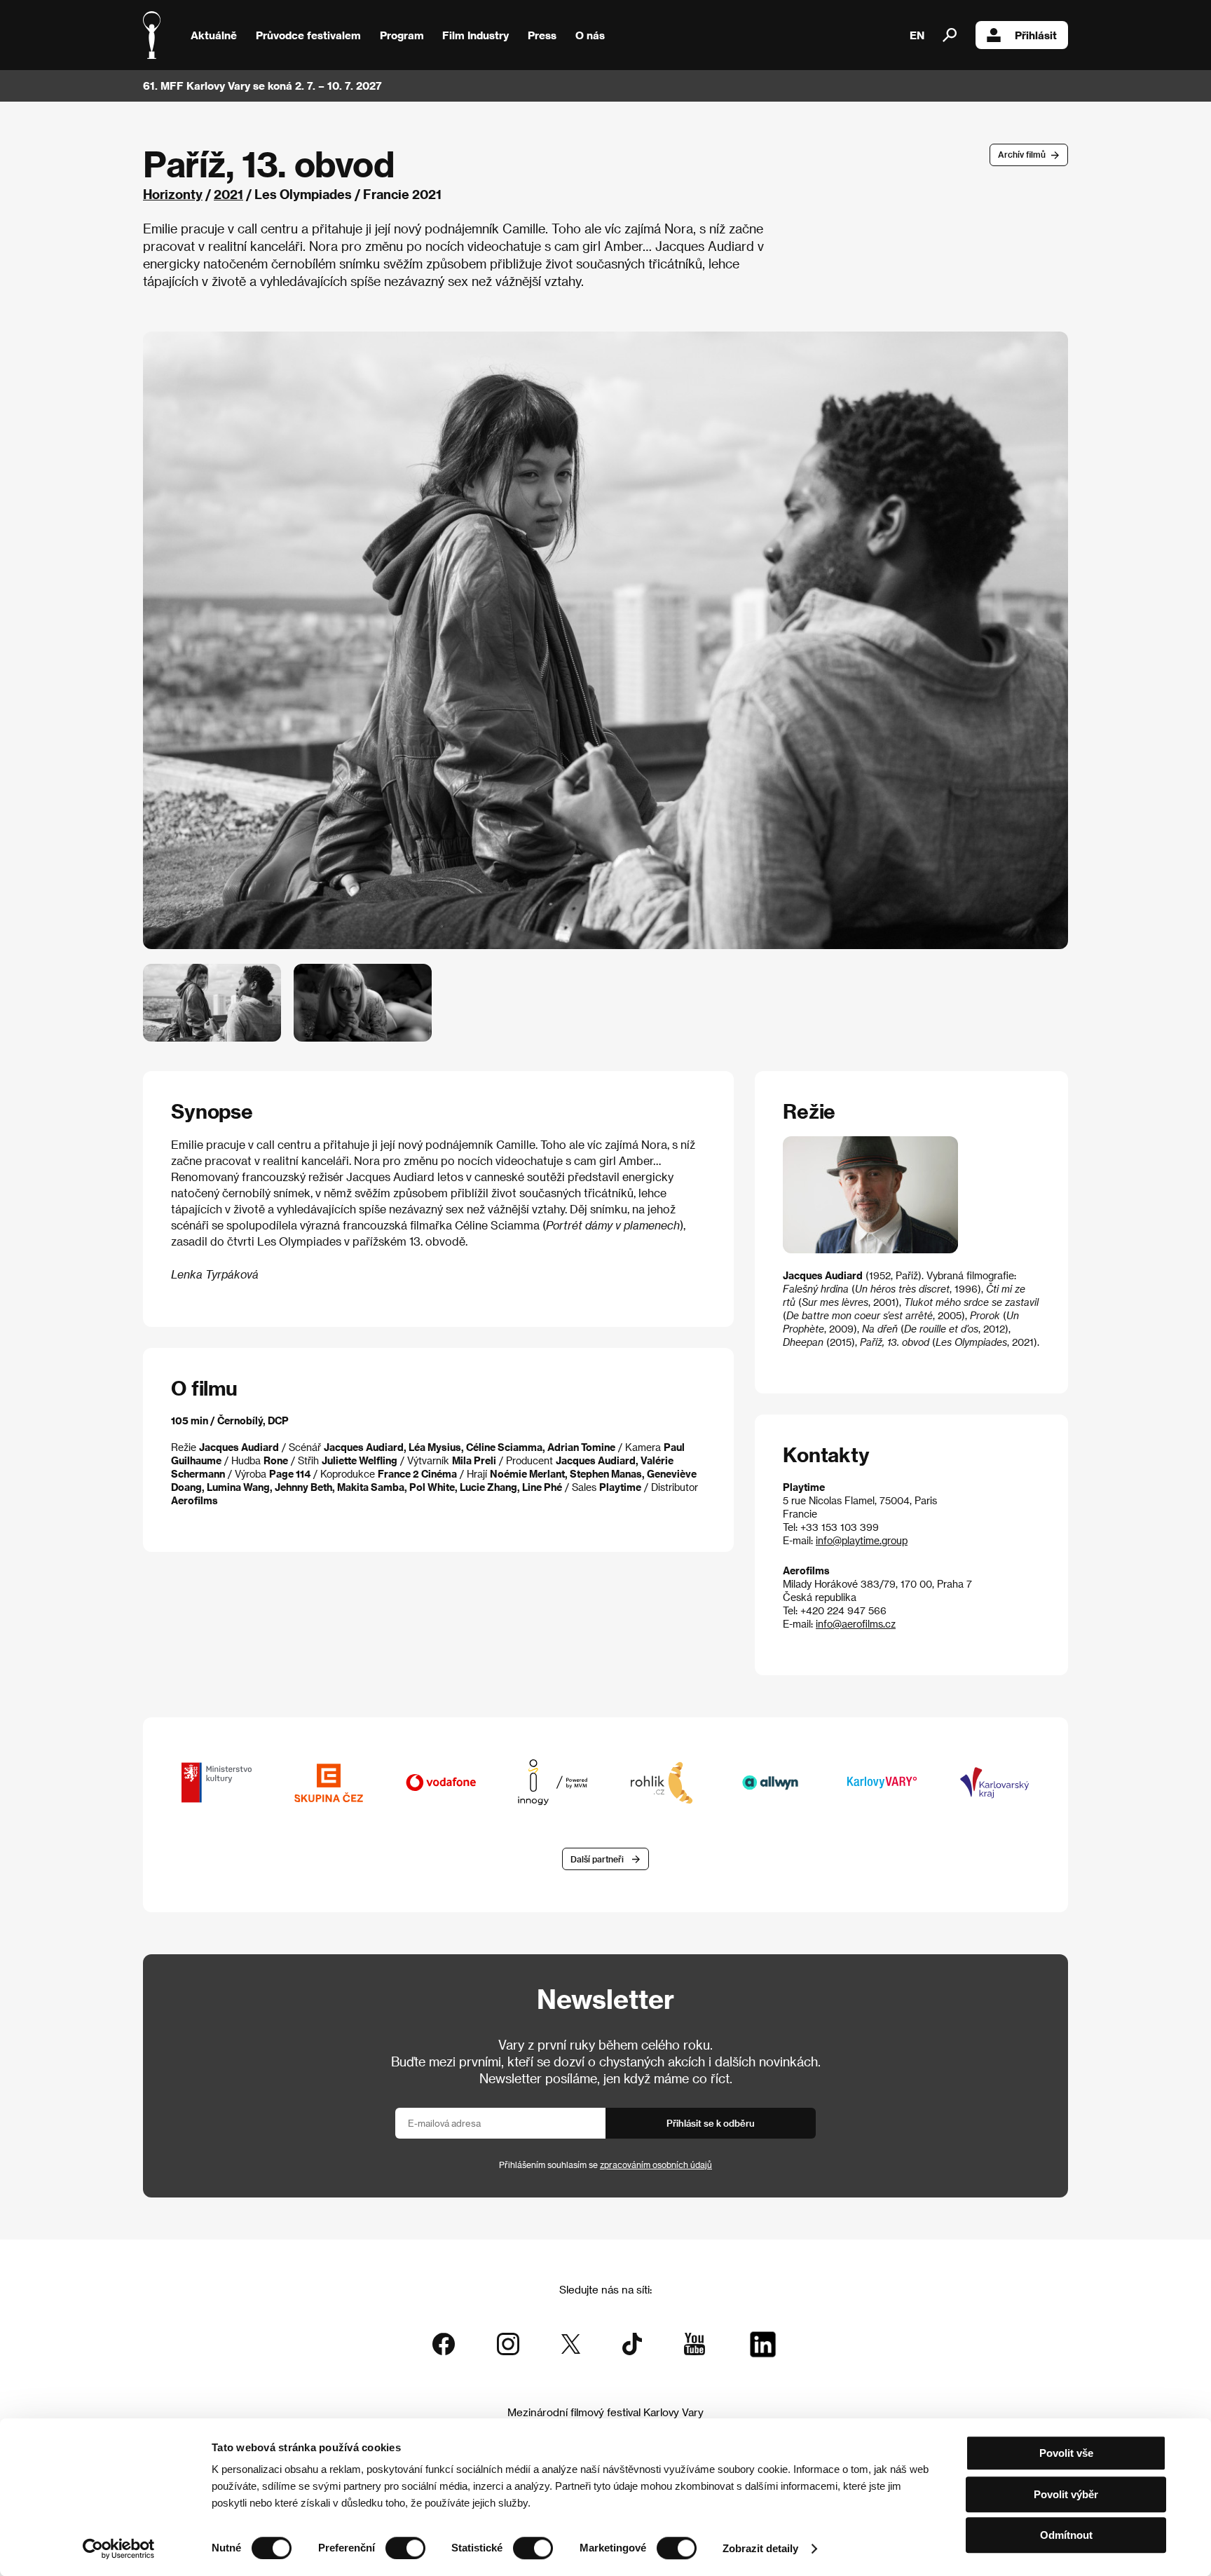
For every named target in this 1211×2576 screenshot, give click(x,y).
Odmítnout (1066, 2535)
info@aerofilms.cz (856, 1624)
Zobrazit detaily (760, 2548)
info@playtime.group (862, 1540)
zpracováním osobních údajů (656, 2165)
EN (917, 35)
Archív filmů (1022, 154)
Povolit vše (1066, 2453)
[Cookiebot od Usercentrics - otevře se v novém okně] (119, 2549)
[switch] (405, 2548)
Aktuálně (214, 35)
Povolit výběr (1066, 2494)
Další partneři (597, 1859)
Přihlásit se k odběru (711, 2123)
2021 (228, 194)
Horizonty (173, 194)
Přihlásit (1036, 35)
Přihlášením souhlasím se (605, 2165)
